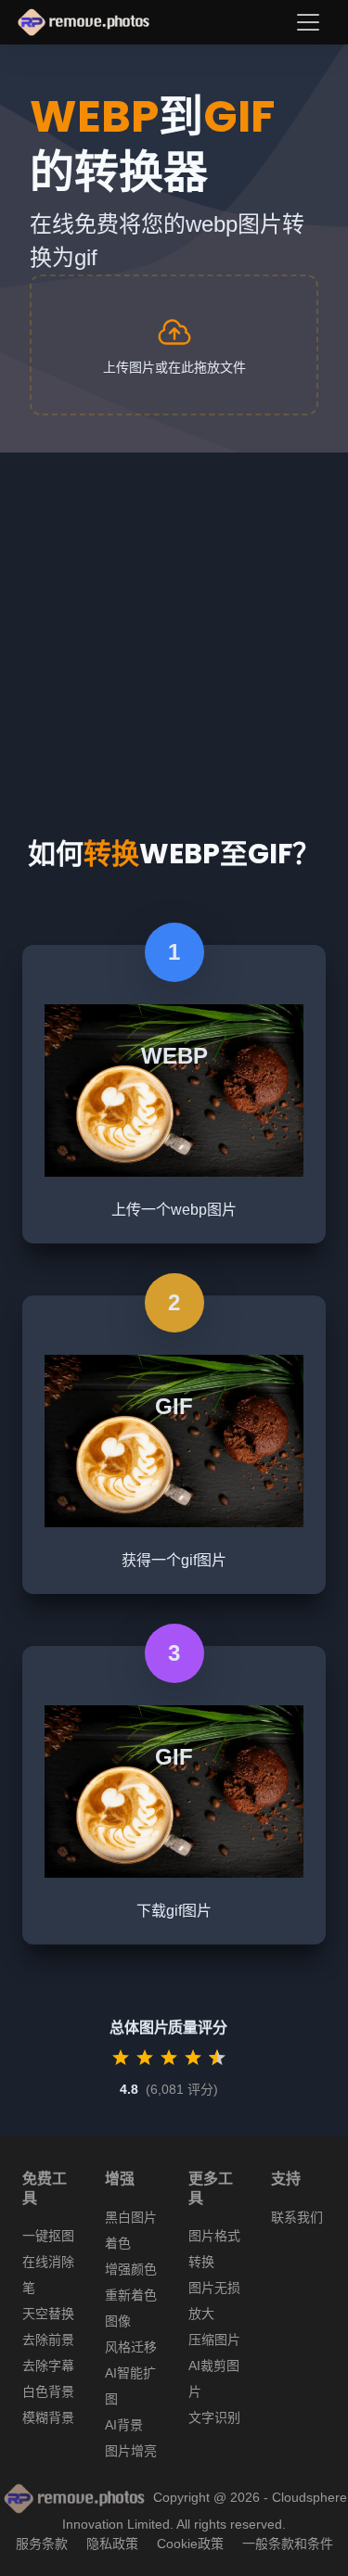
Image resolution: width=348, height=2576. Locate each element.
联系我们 (297, 2217)
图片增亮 (131, 2451)
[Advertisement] (174, 626)
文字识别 (214, 2417)
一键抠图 (48, 2236)
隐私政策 (112, 2544)
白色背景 (48, 2391)
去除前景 (48, 2340)
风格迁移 (131, 2347)
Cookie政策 (190, 2544)
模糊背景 (48, 2417)
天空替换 (48, 2314)
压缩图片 (214, 2340)
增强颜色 (131, 2269)
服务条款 (42, 2544)
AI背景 (124, 2425)
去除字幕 (48, 2366)
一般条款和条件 (288, 2544)
